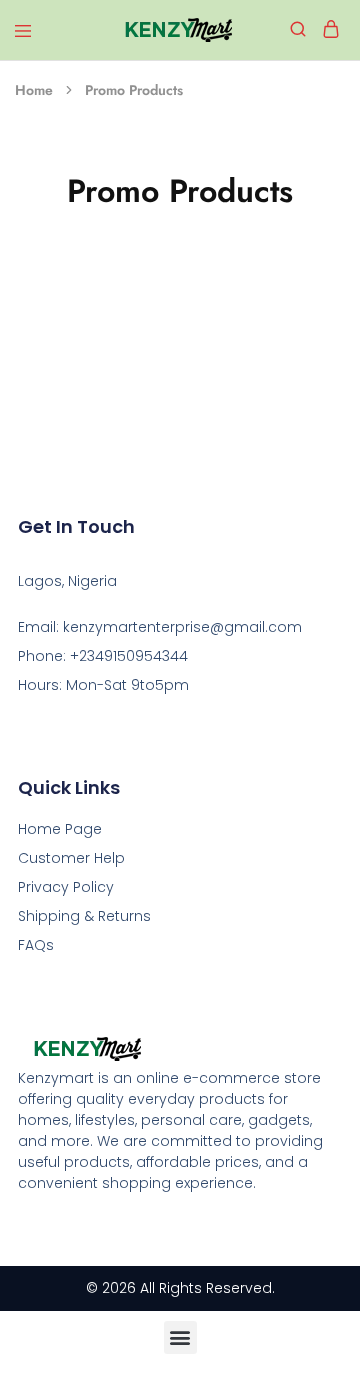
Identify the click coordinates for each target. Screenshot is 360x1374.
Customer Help (71, 858)
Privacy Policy (66, 887)
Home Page (60, 829)
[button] (180, 1337)
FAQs (36, 945)
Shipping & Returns (84, 916)
